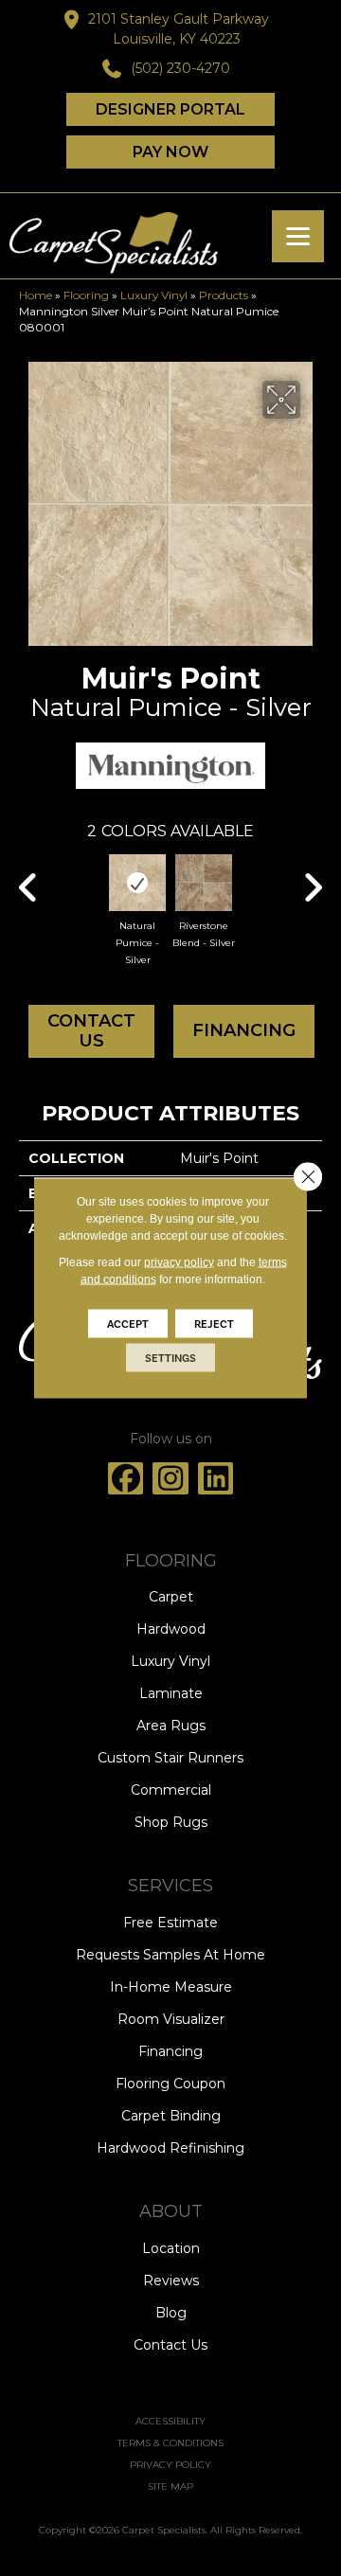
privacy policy (179, 1262)
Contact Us (91, 1031)
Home (36, 295)
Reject (214, 1324)
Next (313, 878)
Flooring (86, 295)
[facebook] (126, 1478)
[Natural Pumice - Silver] (137, 883)
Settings (170, 1358)
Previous (28, 878)
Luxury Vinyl (154, 295)
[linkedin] (216, 1478)
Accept (128, 1324)
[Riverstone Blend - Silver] (204, 883)
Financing (244, 1030)
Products (224, 295)
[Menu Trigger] (298, 236)
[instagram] (170, 1478)
